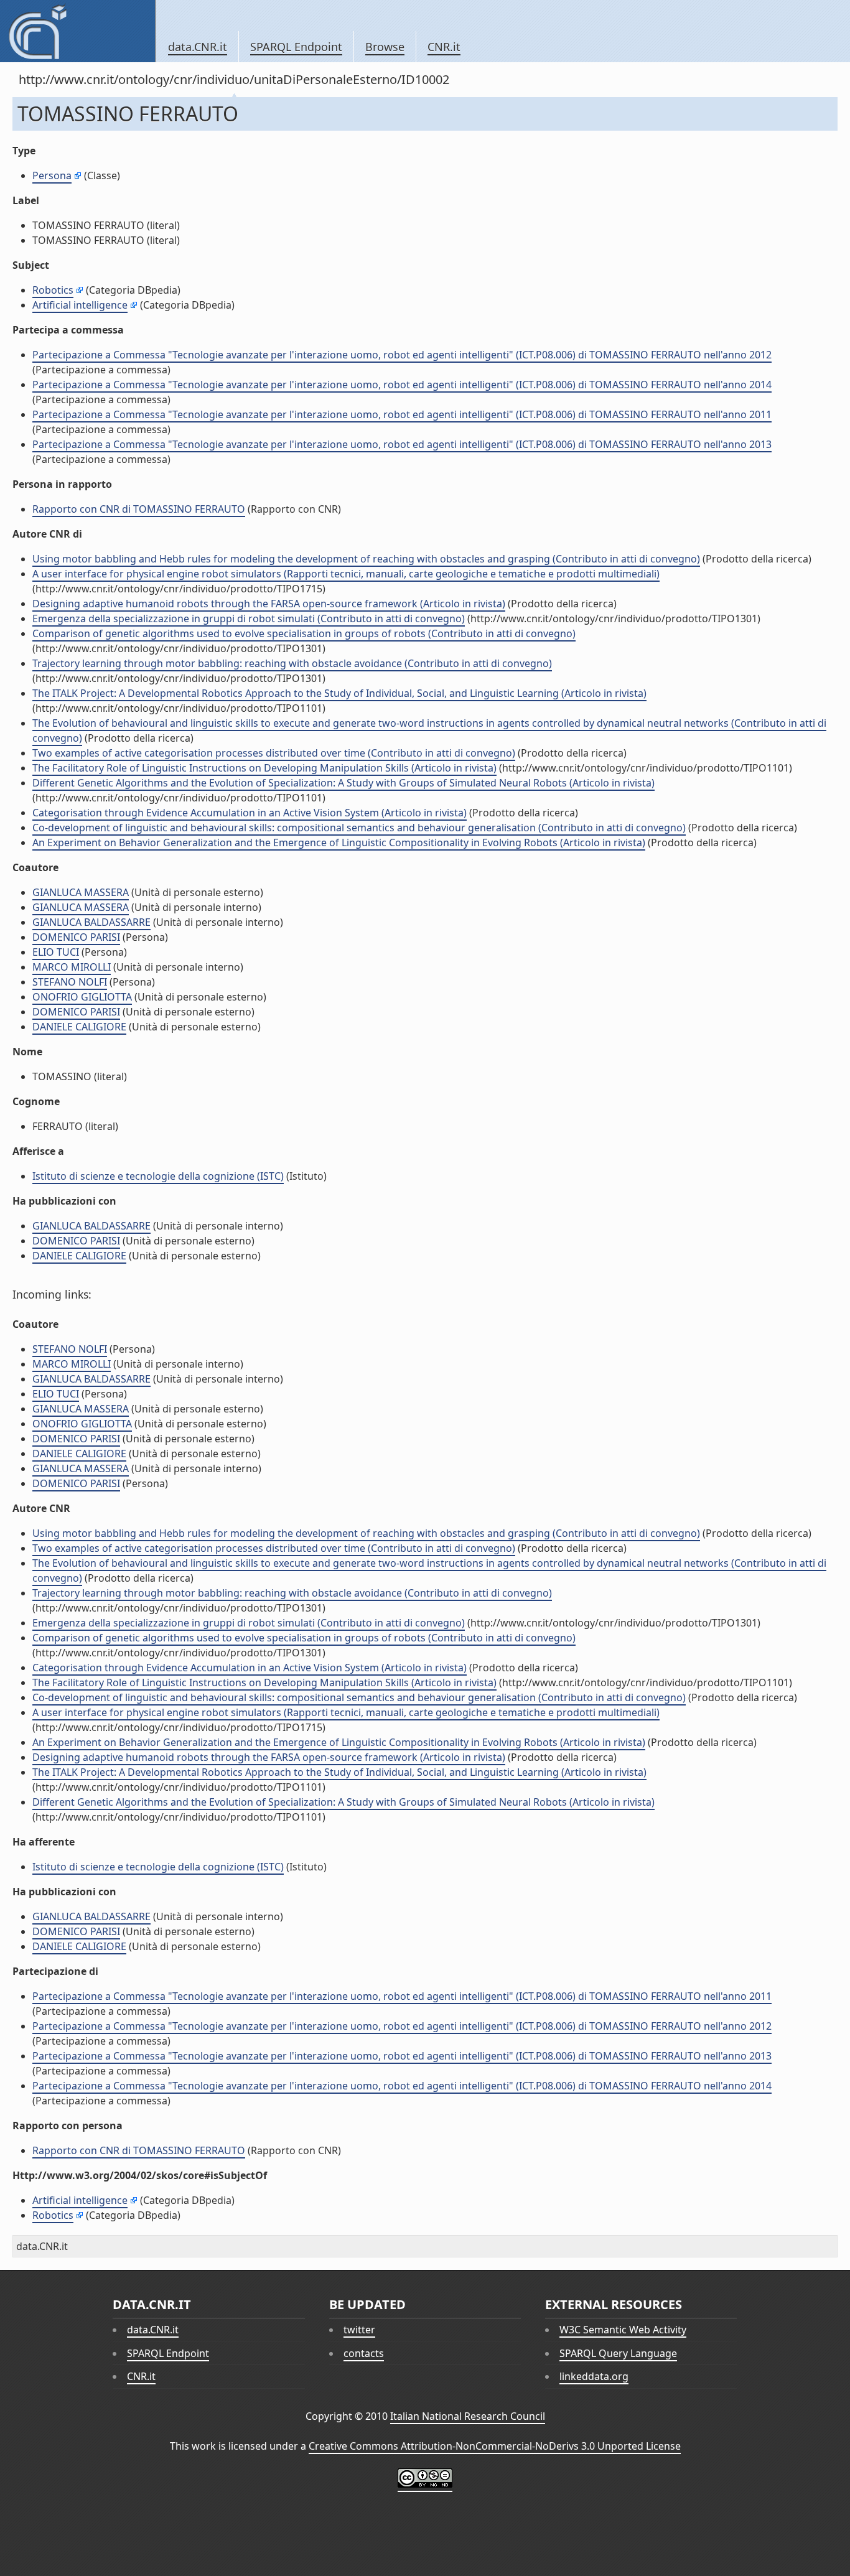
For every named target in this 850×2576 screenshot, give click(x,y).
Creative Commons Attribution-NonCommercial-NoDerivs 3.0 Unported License (495, 2446)
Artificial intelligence (80, 305)
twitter (359, 2330)
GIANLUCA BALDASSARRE (91, 922)
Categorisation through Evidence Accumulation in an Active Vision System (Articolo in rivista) (250, 813)
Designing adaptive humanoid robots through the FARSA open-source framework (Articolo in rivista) (269, 604)
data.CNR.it (198, 47)
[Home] (77, 31)
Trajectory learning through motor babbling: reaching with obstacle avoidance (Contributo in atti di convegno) (292, 663)
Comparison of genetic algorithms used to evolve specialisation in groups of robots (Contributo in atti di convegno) (304, 633)
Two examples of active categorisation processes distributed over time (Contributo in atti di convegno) (274, 753)
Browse (385, 47)
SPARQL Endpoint (296, 47)
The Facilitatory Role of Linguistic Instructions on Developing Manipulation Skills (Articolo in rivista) (264, 768)
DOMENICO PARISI (76, 937)
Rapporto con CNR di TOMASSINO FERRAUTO (139, 509)
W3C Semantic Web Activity (623, 2330)
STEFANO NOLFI (70, 982)
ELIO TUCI (56, 952)
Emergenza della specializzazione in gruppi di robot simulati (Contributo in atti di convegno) (249, 618)
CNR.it (444, 47)
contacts (364, 2353)
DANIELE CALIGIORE (79, 1027)
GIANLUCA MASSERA (81, 892)
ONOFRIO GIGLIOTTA (82, 997)
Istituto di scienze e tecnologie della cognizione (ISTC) (158, 1176)
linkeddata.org (594, 2376)
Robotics (53, 290)
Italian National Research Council (468, 2416)
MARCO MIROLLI (72, 967)
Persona (52, 175)
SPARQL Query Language (618, 2353)
